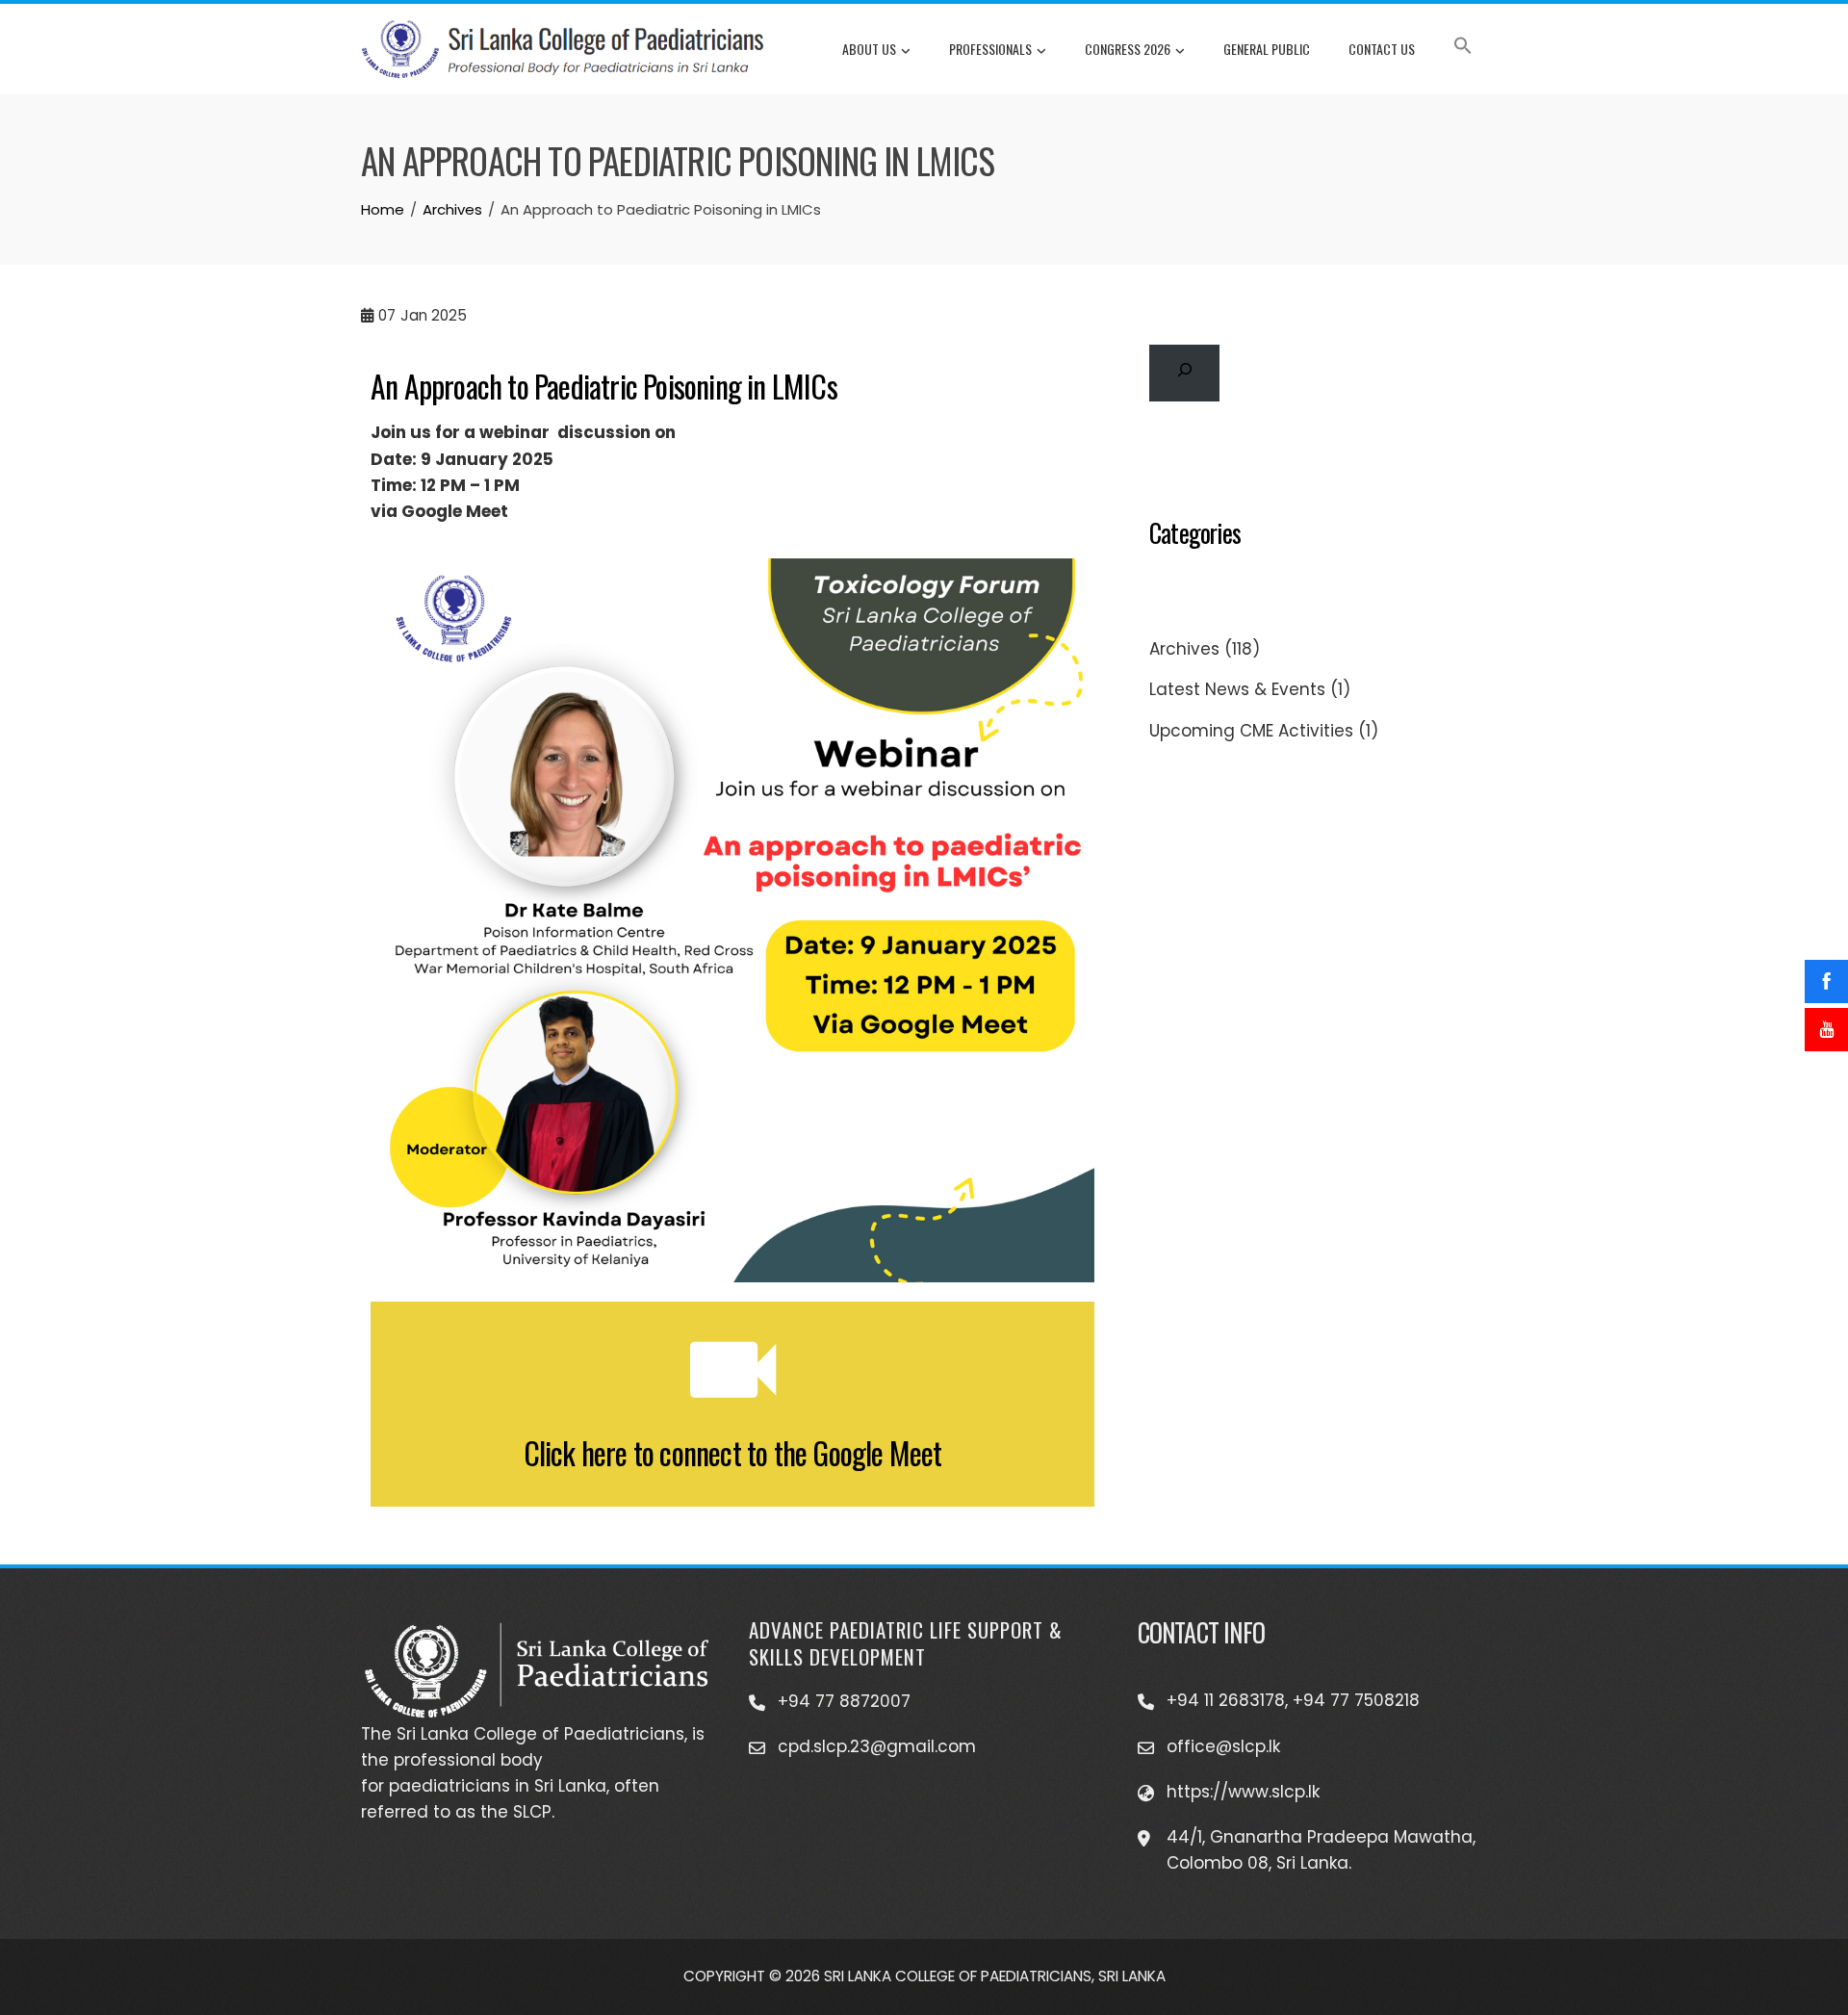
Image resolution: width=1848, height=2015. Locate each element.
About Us (869, 49)
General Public (1267, 49)
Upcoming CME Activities (1251, 731)
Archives (1184, 649)
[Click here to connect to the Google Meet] (732, 1370)
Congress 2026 (1128, 49)
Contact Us (1382, 49)
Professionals (990, 49)
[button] (1463, 49)
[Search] (1184, 373)
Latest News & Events (1237, 689)
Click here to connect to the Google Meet (733, 1452)
